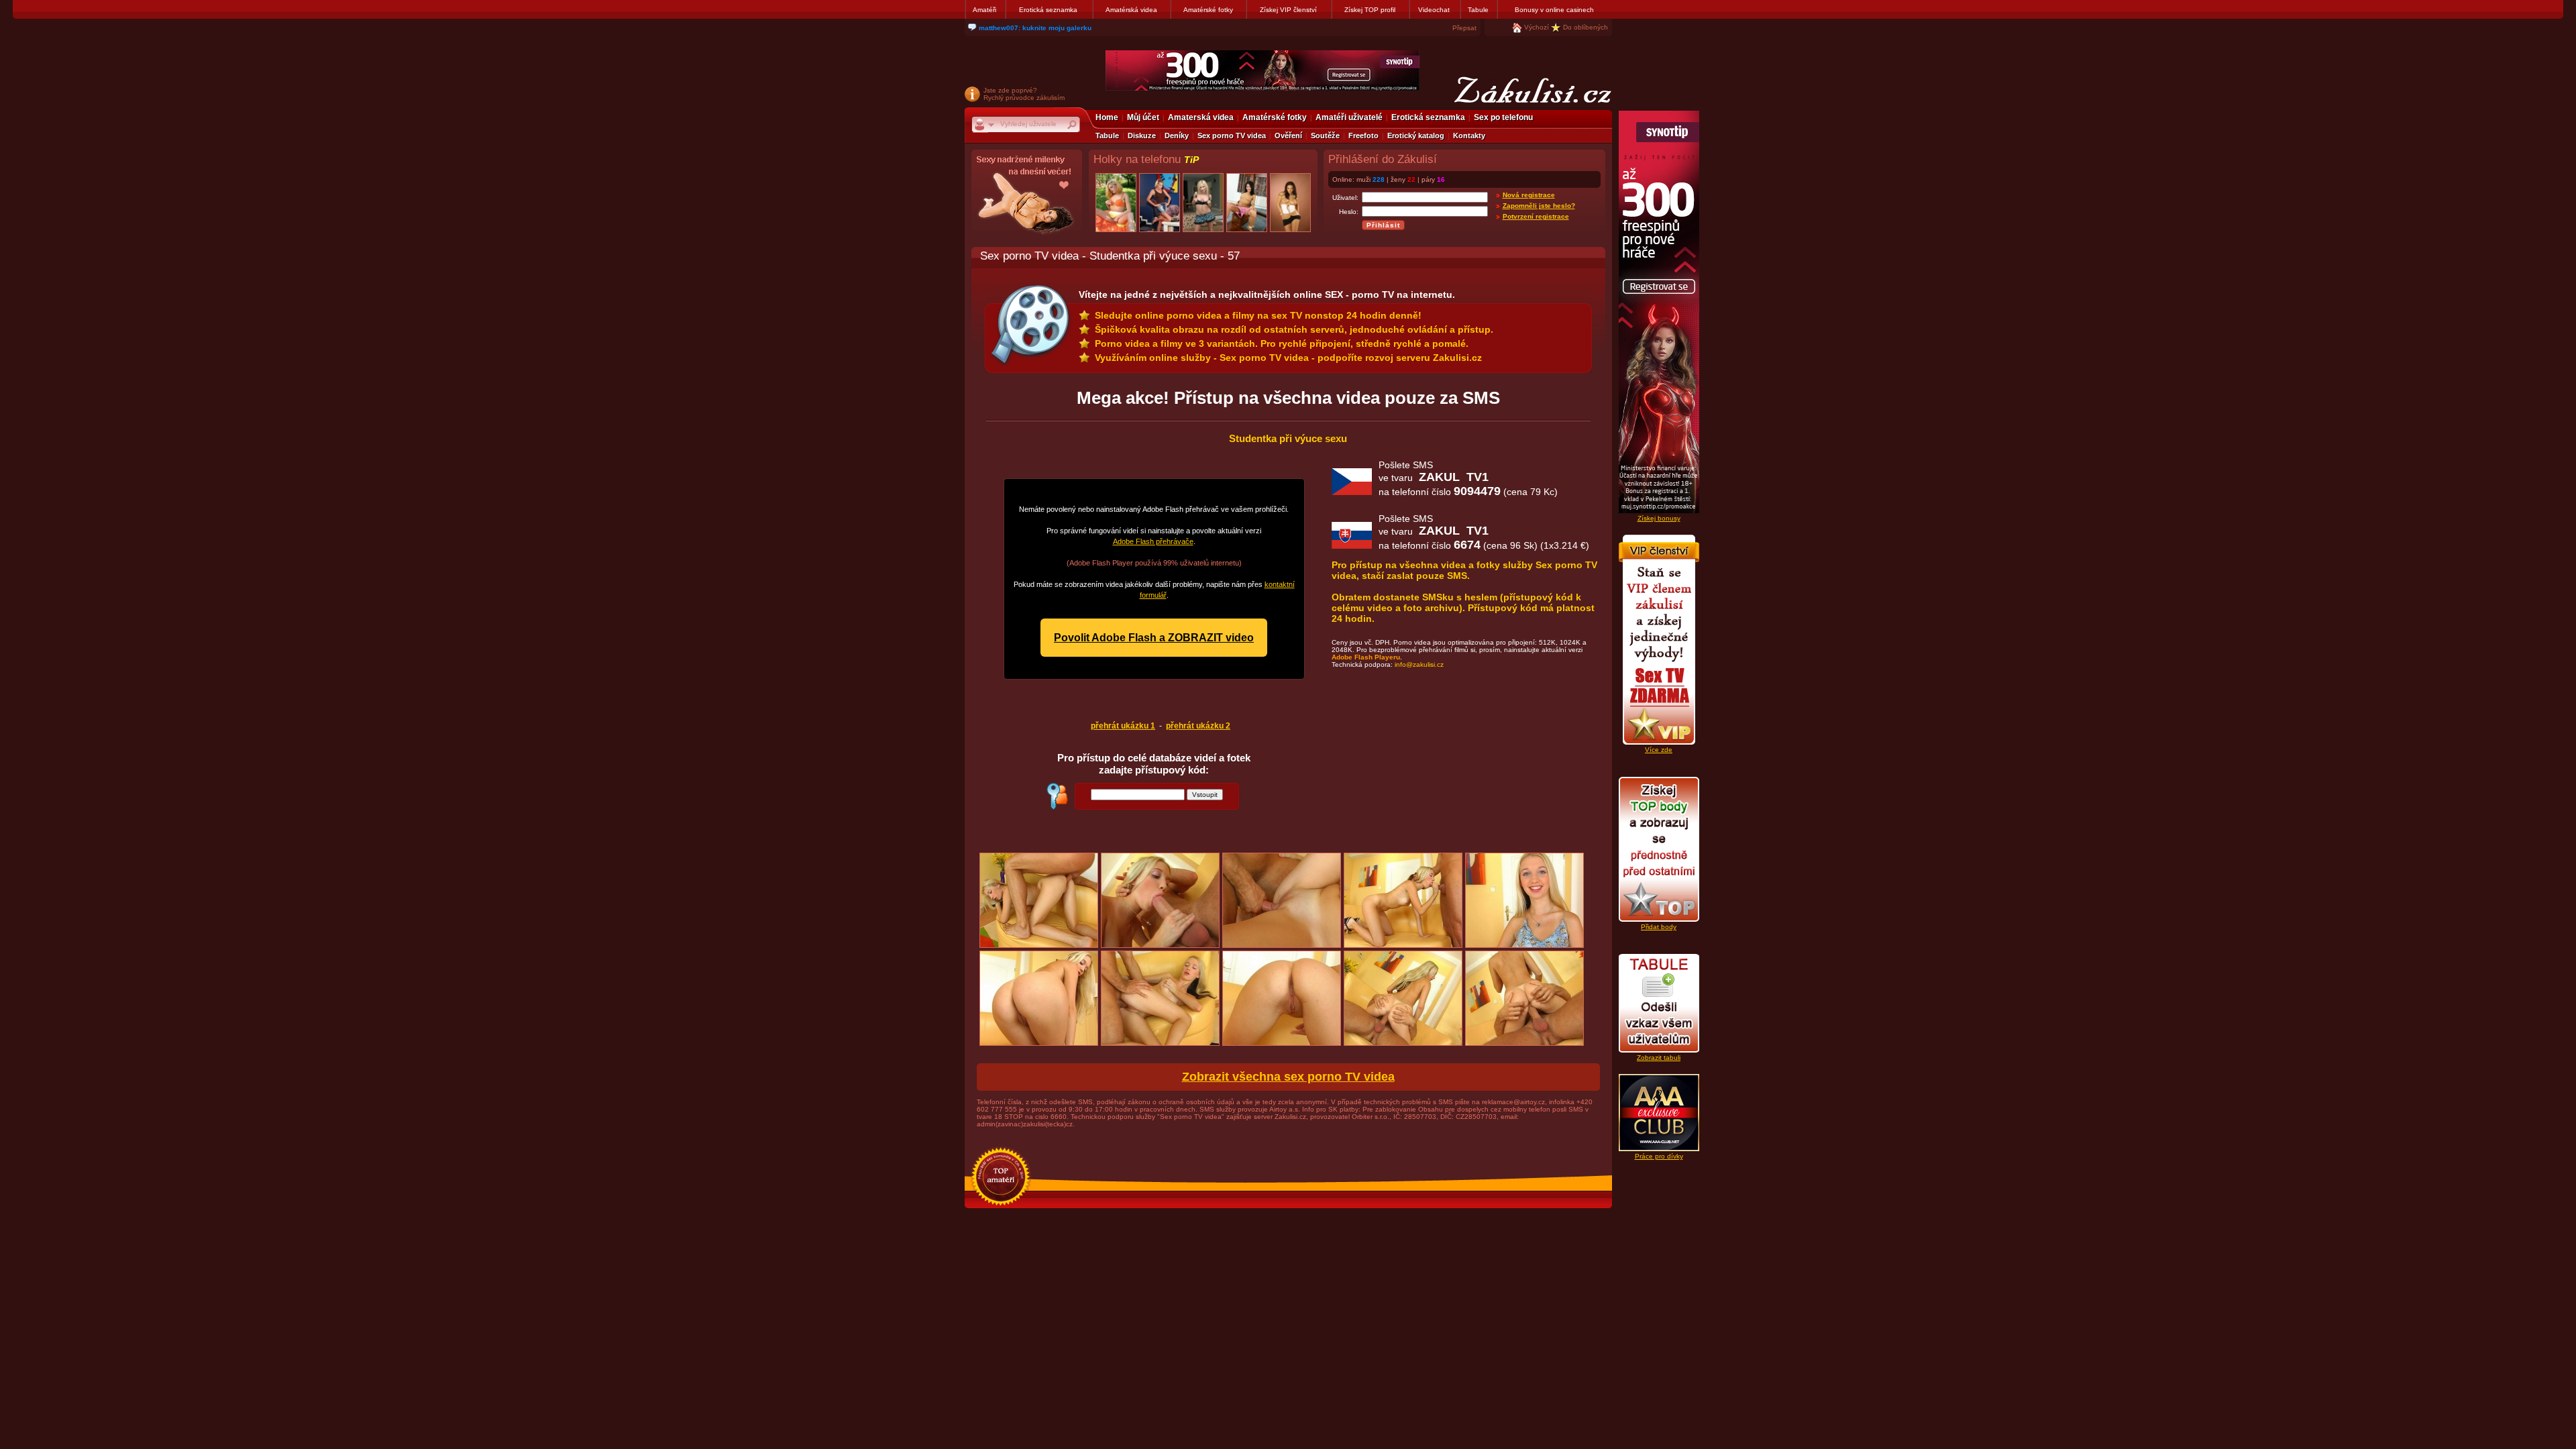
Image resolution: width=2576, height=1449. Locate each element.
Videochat (1434, 10)
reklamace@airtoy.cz (1513, 1102)
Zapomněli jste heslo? (1539, 206)
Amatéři (984, 10)
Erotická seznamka (1048, 10)
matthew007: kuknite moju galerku (1035, 28)
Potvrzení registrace (1536, 216)
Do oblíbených (1586, 27)
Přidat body (1659, 927)
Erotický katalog (1416, 136)
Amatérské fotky (1208, 10)
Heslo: (1349, 212)
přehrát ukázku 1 (1123, 726)
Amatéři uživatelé (1349, 117)
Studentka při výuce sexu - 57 (1165, 256)
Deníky (1177, 136)
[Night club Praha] (1027, 198)
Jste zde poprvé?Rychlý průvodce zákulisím (1024, 94)
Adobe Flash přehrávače (1153, 541)
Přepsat (1464, 28)
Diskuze (1142, 136)
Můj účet (1143, 117)
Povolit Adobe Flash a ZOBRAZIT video (1154, 638)
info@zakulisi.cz (1419, 664)
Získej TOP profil (1370, 10)
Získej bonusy (1659, 518)
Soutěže (1325, 136)
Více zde (1659, 750)
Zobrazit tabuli (1659, 1058)
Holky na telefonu (1146, 159)
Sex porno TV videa (1232, 136)
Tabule (1478, 10)
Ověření (1288, 136)
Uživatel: (1345, 198)
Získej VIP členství (1288, 10)
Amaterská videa (1201, 117)
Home (1107, 117)
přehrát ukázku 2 (1198, 726)
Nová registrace (1529, 195)
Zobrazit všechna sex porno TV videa (1288, 1077)
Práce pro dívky (1659, 1156)
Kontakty (1469, 136)
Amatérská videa (1131, 10)
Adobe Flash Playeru (1366, 657)
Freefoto (1363, 136)
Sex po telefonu (1503, 117)
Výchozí (1537, 27)
